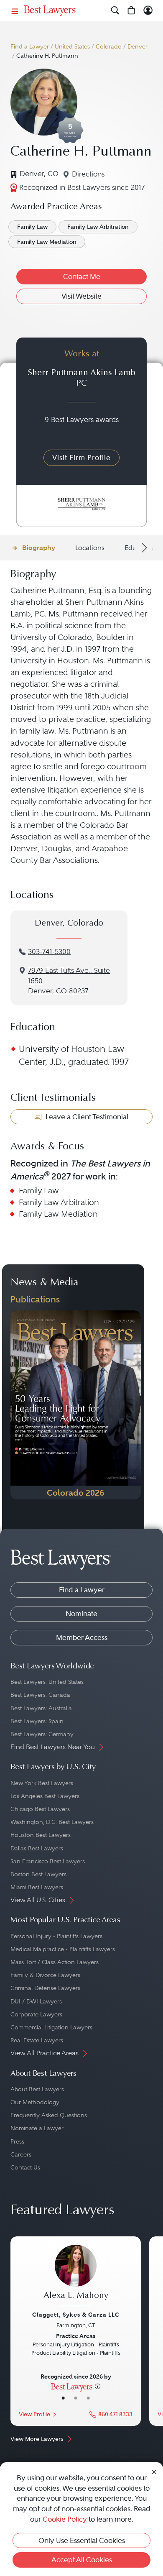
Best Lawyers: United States (47, 1682)
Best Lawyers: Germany (42, 1734)
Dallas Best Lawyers (37, 1848)
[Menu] (15, 11)
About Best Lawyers (37, 2089)
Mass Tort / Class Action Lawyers (55, 1962)
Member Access (82, 1637)
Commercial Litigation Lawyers (51, 2027)
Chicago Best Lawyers (40, 1809)
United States (72, 47)
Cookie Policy (65, 2519)
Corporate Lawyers (36, 2014)
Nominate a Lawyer (37, 2128)
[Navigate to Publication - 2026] (76, 1405)
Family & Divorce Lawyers (45, 1975)
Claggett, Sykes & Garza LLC (76, 2315)
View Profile (34, 2414)
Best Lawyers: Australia (41, 1708)
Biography (39, 548)
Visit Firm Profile (81, 458)
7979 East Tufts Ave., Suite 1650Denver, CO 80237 (69, 981)
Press (17, 2141)
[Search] (115, 11)
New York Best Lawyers (42, 1783)
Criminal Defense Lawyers (45, 1988)
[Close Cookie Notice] (154, 2472)
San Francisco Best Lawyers (48, 1861)
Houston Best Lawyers (41, 1835)
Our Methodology (35, 2102)
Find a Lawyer (30, 47)
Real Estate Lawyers (37, 2040)
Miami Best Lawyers (37, 1887)
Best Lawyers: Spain (37, 1721)
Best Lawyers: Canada (40, 1695)
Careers (21, 2154)
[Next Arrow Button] (143, 548)
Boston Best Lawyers (38, 1874)
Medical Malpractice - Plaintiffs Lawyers (63, 1949)
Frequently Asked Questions (49, 2115)
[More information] (98, 2386)
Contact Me (82, 276)
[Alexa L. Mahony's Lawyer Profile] (76, 2277)
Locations (90, 548)
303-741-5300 (49, 952)
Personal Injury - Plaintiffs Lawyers (56, 1936)
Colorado (109, 47)
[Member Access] (148, 11)
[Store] (131, 11)
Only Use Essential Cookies (82, 2540)
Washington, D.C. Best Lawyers (52, 1822)
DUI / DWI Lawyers (36, 2001)
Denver (138, 47)
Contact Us (25, 2167)
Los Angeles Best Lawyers (45, 1796)
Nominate (81, 1614)
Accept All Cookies (82, 2560)
